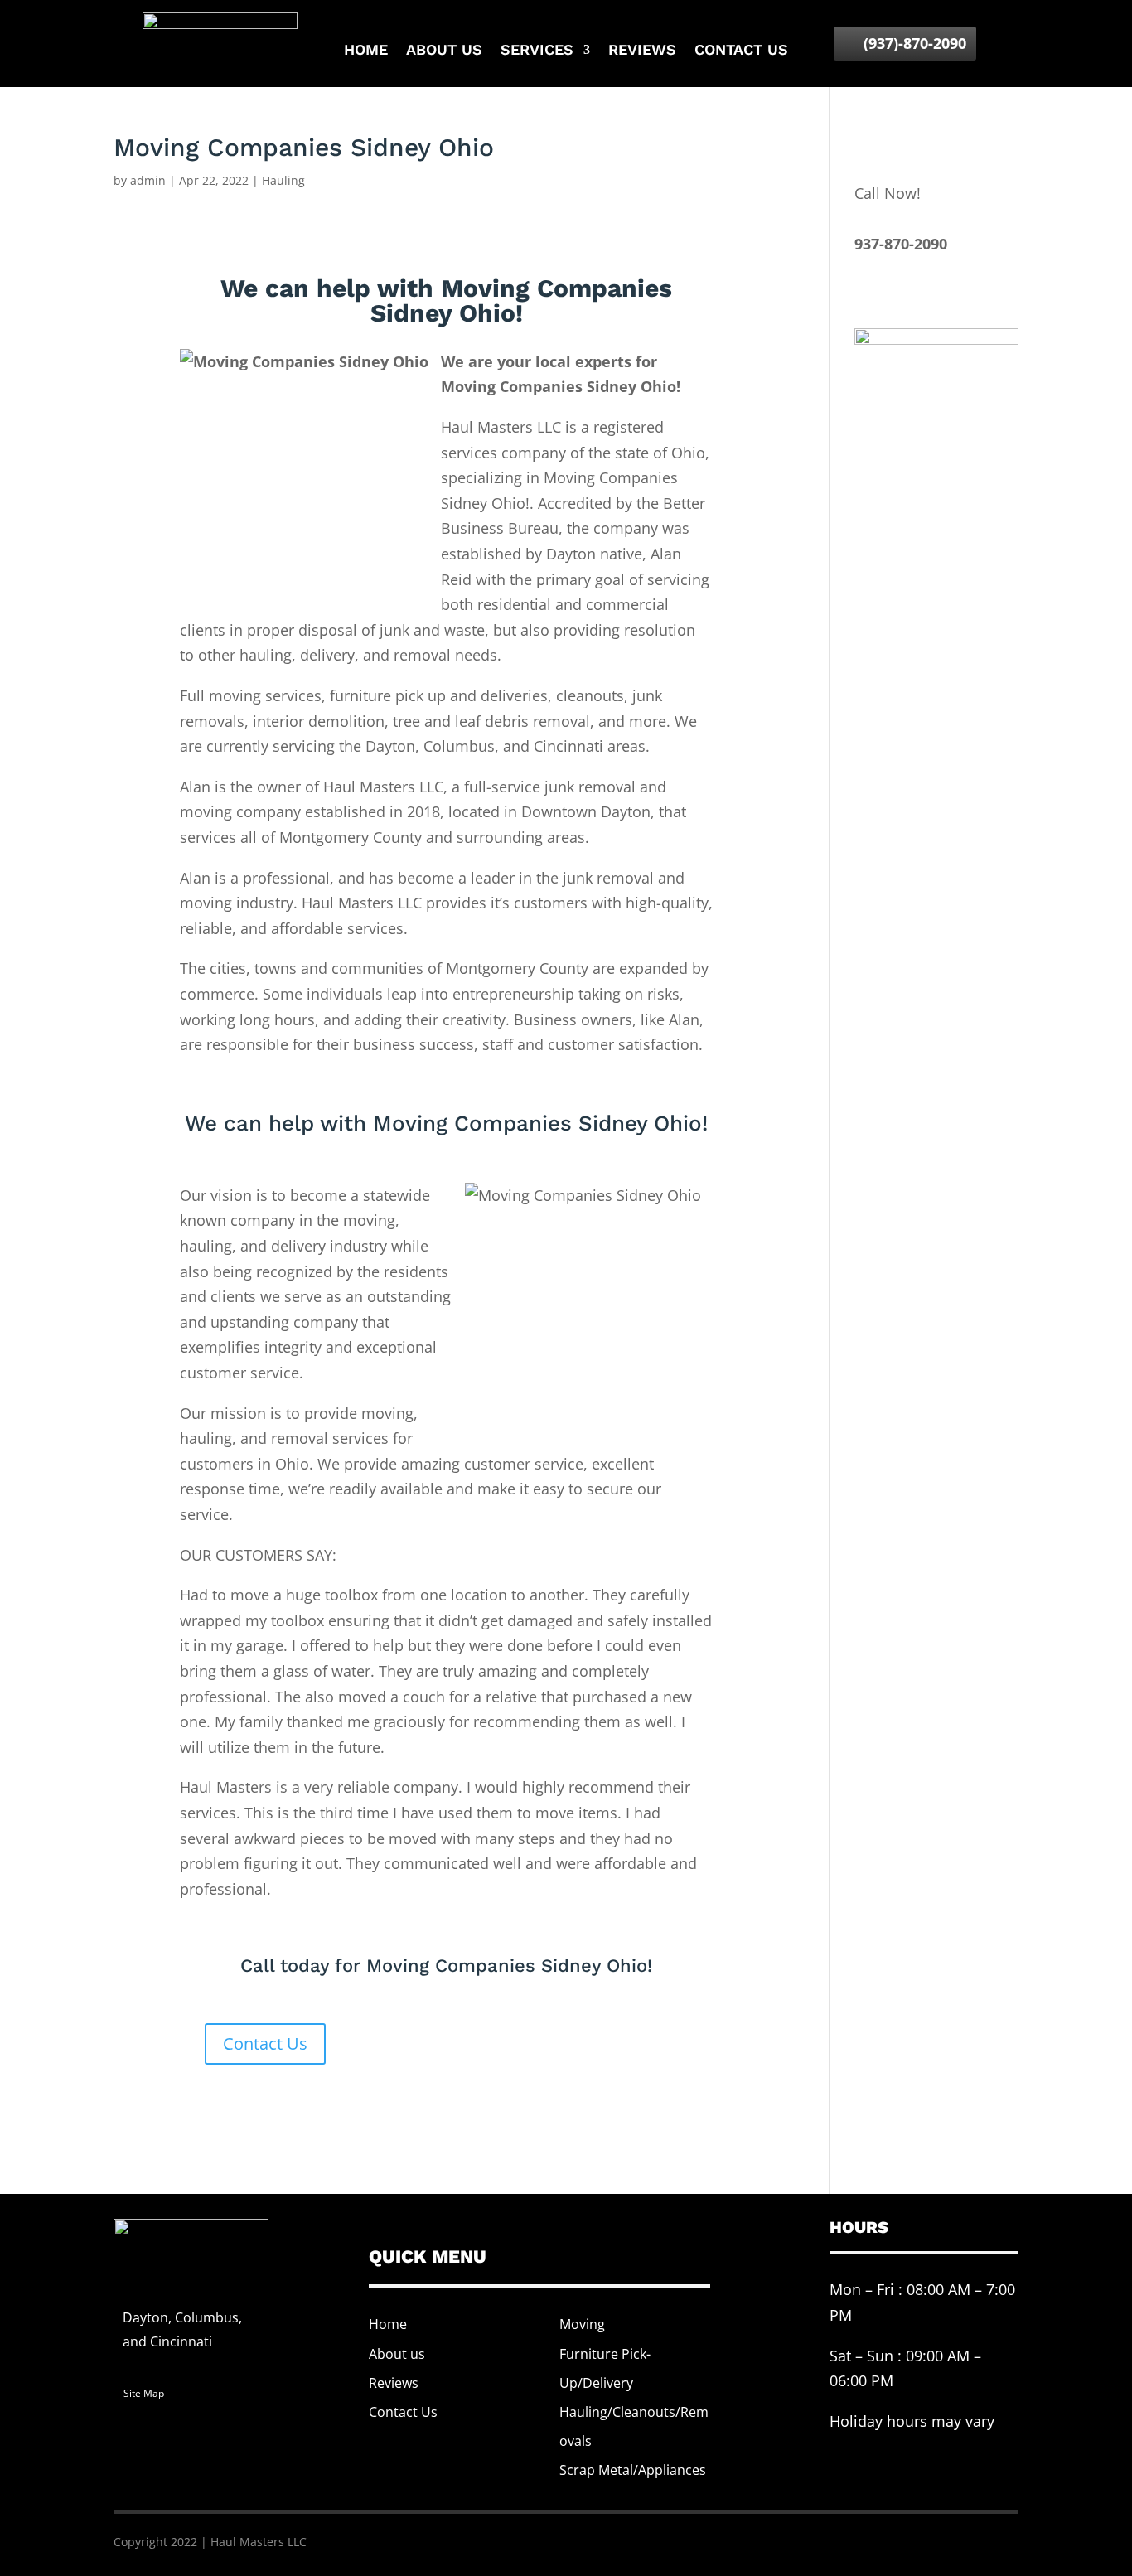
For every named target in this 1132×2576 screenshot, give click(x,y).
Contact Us (265, 2043)
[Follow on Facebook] (926, 2540)
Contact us (741, 51)
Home (366, 51)
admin (148, 180)
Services (537, 51)
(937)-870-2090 (915, 43)
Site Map (144, 2393)
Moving (582, 2324)
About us (444, 51)
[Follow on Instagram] (992, 2540)
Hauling (283, 180)
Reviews (642, 51)
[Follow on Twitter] (959, 2540)
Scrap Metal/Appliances (633, 2470)
